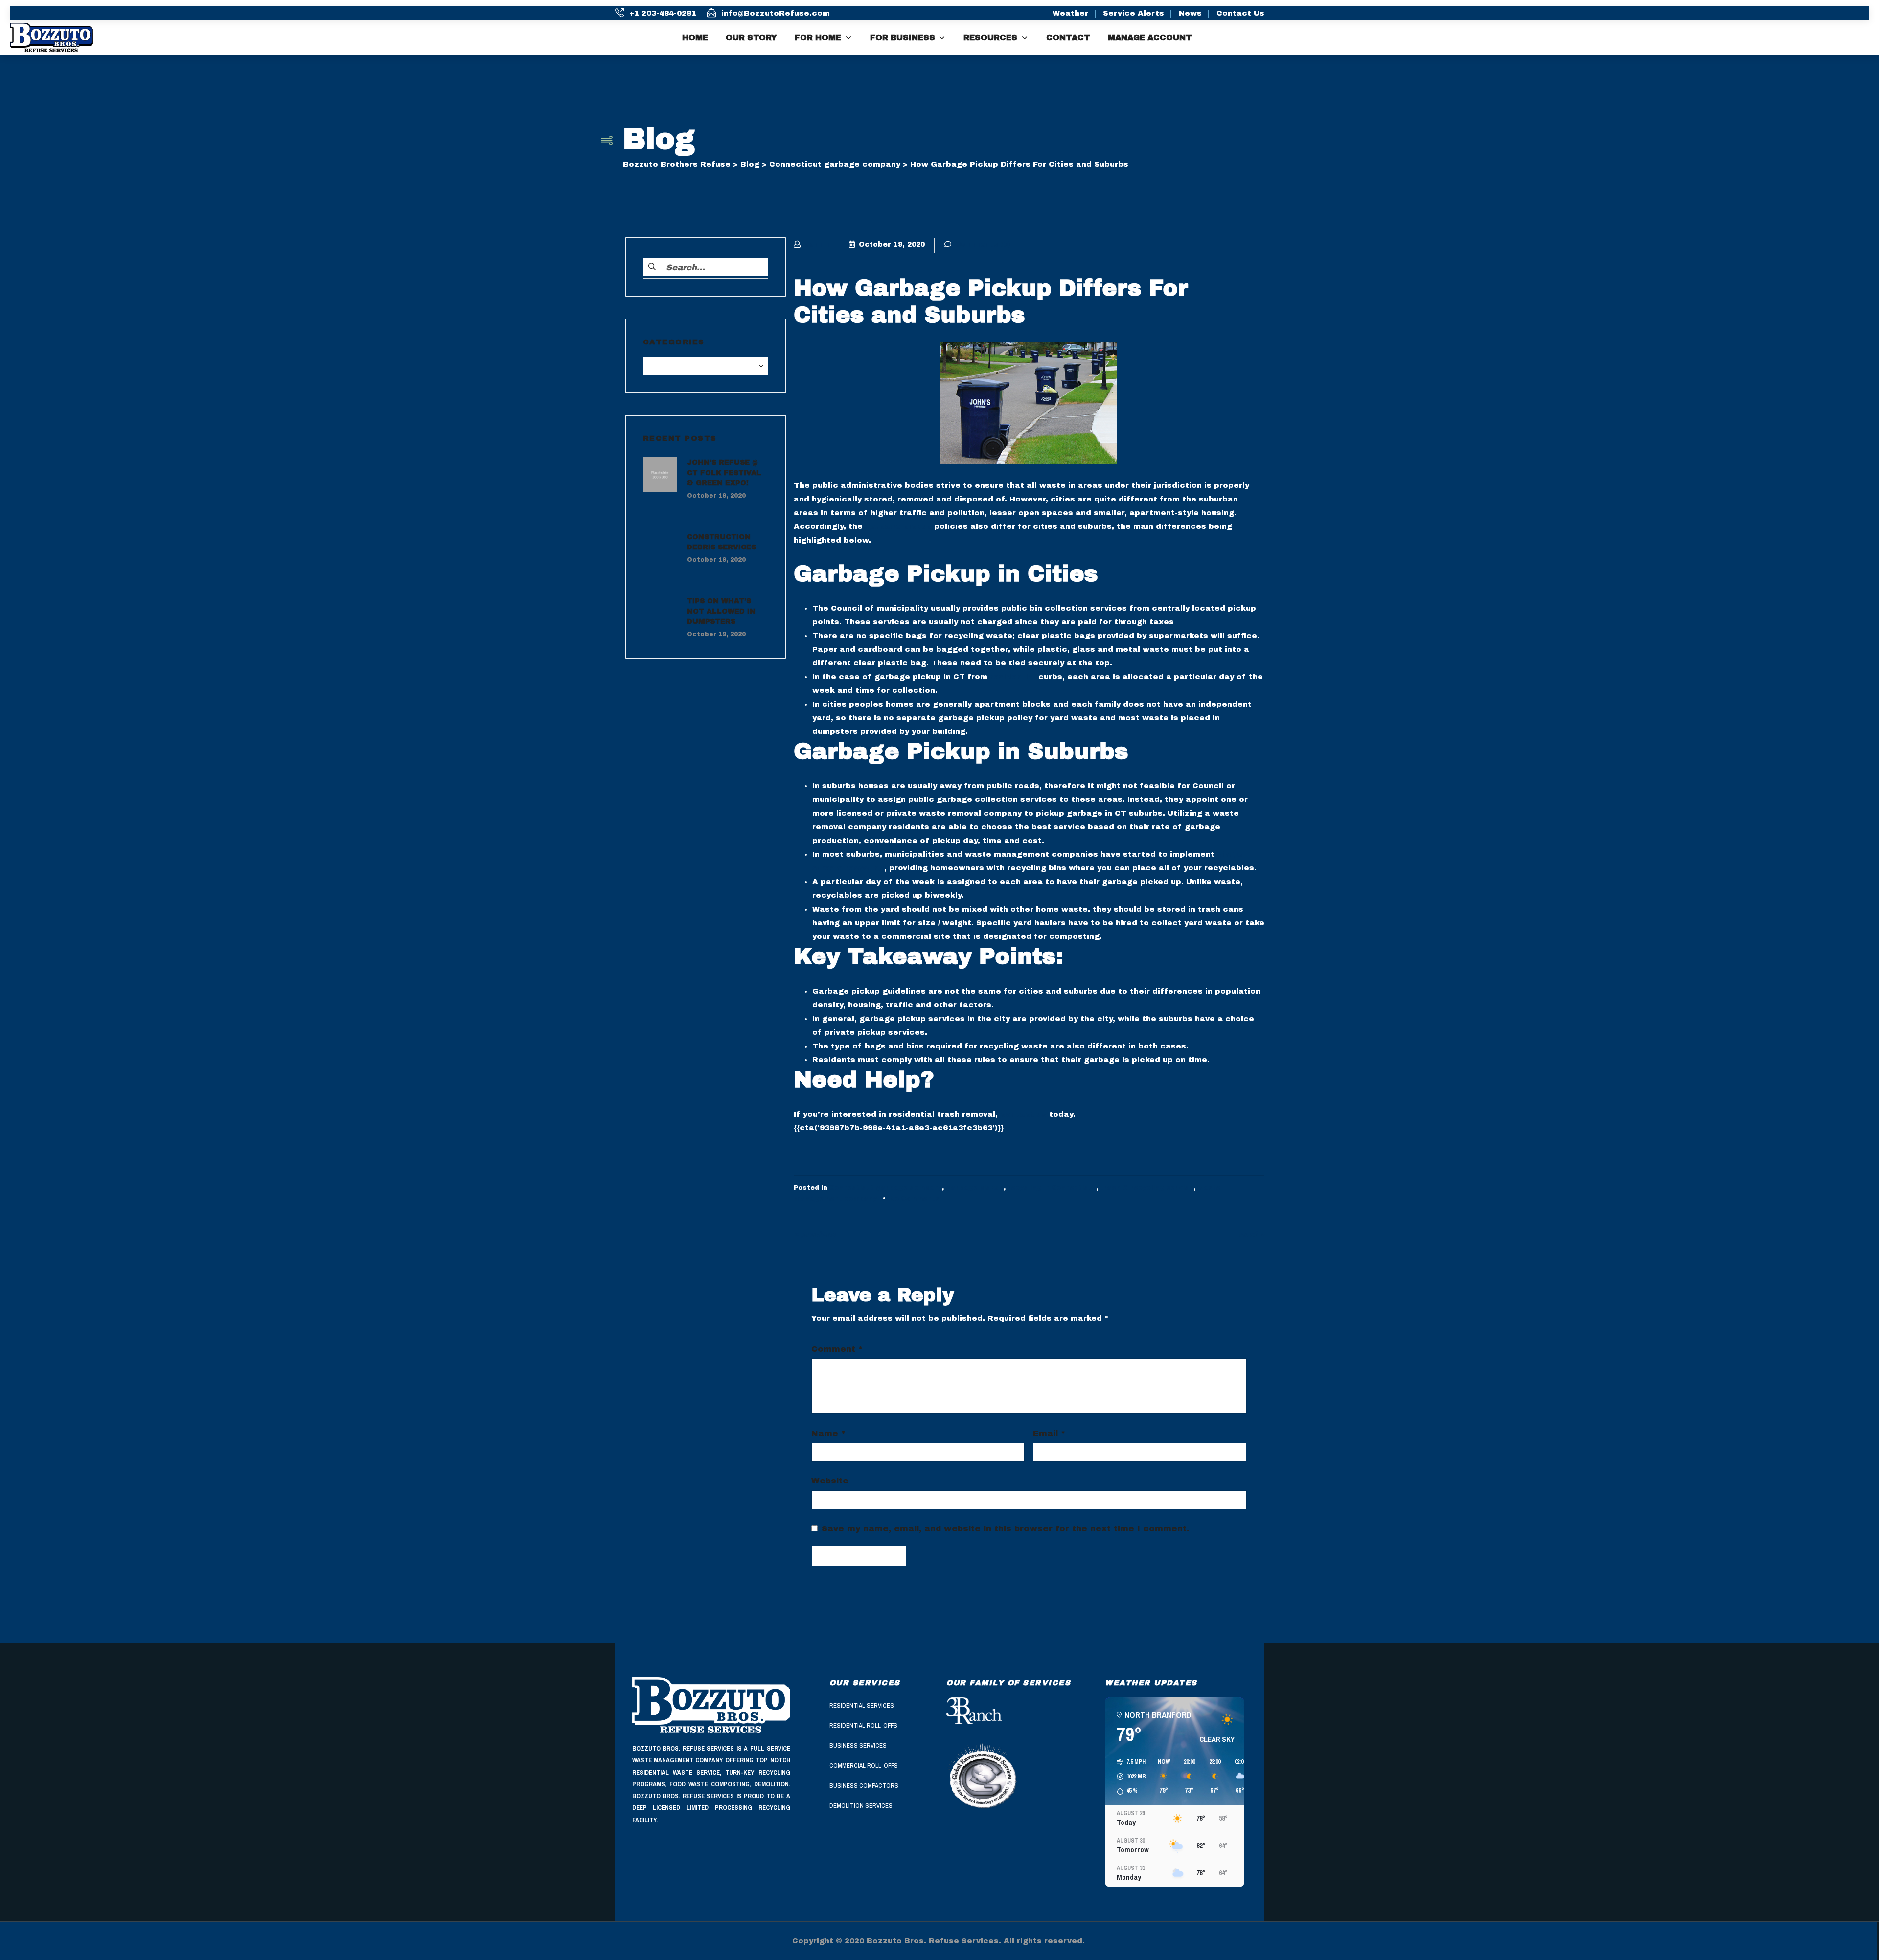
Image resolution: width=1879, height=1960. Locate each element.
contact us (1023, 1114)
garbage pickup (898, 526)
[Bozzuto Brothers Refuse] (59, 37)
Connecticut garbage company (886, 1188)
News (1190, 13)
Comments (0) (983, 244)
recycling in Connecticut (1052, 1188)
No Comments (915, 1199)
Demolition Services (861, 1806)
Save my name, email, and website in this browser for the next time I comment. (1005, 1528)
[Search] (1866, 38)
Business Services (858, 1745)
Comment (837, 1349)
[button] (1128, 1777)
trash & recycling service (1147, 1188)
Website (830, 1481)
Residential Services (862, 1705)
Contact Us (1240, 13)
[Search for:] (706, 267)
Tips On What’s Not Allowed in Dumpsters (721, 611)
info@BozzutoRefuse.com (776, 13)
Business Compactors (864, 1786)
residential (1013, 677)
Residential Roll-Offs (863, 1725)
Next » (1252, 1234)
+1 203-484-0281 (663, 13)
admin (817, 244)
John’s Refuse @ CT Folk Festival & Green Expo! (724, 473)
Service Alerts (1134, 13)
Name (828, 1433)
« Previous (814, 1234)
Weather (1070, 13)
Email (1049, 1433)
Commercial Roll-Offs (864, 1766)
